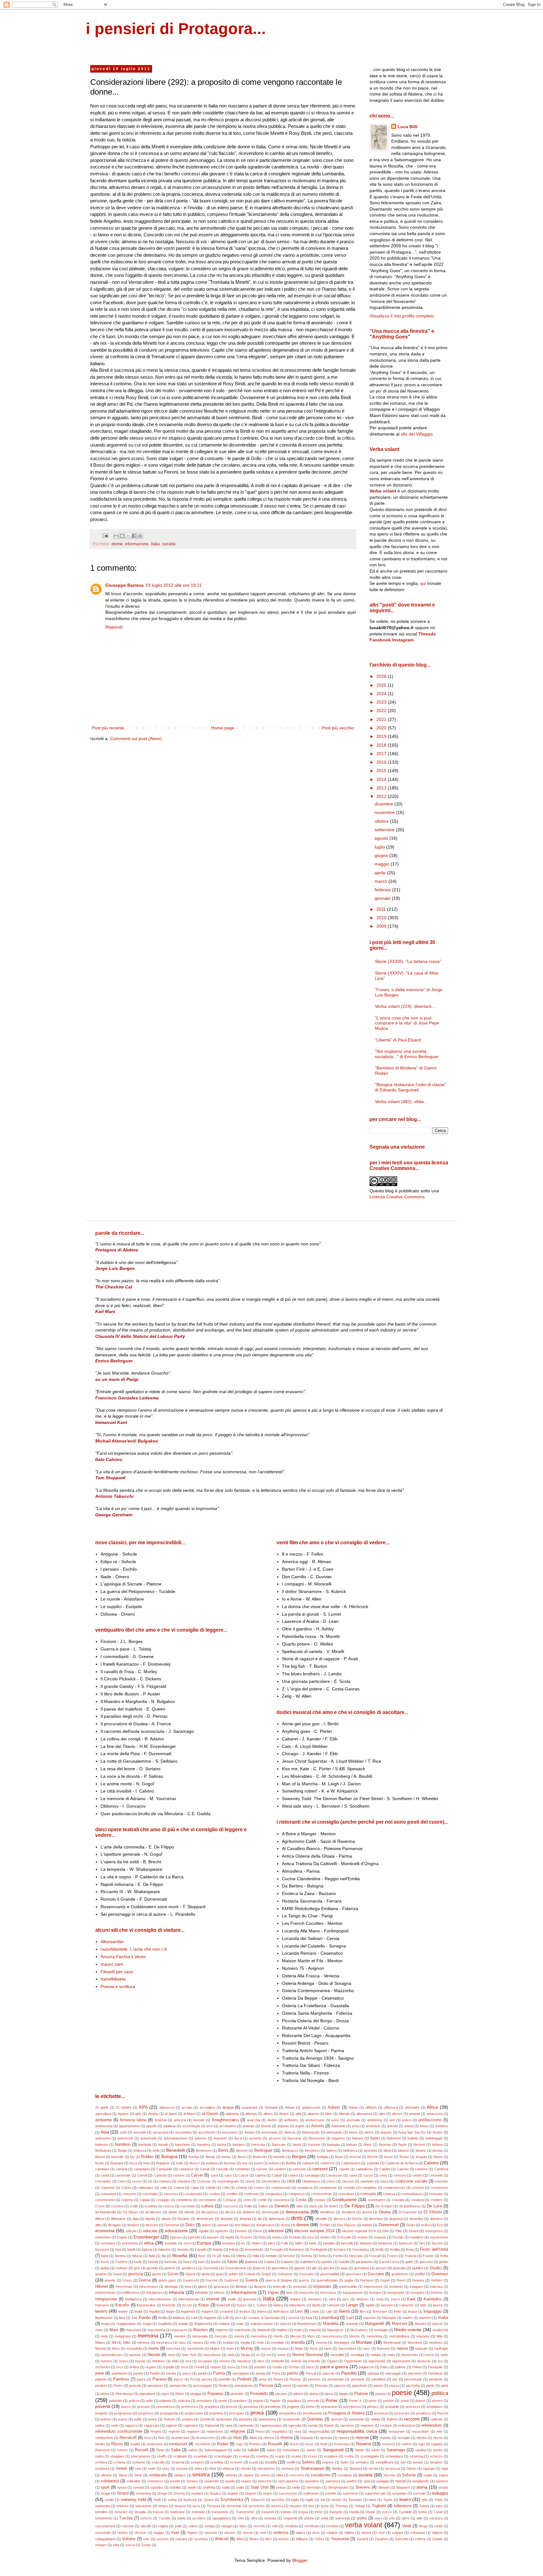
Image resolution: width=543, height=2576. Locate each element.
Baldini (375, 2138)
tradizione (177, 2512)
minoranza (164, 2343)
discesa (339, 2219)
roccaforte (203, 2444)
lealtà (138, 2311)
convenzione (105, 2200)
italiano (296, 2299)
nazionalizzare (112, 2355)
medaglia (381, 2330)
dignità (150, 2219)
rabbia (375, 2419)
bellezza (140, 2150)
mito (213, 2343)
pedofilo (225, 2379)
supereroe (350, 2493)
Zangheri (382, 2539)
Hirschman (124, 2287)
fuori (201, 2262)
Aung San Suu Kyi (412, 2132)
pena (263, 2379)
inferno (219, 2293)
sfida (212, 2469)
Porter (332, 2400)
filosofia (180, 2255)
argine (300, 2126)
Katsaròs (102, 2305)
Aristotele (338, 2126)
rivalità (135, 2444)
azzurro (275, 2138)
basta (297, 2145)
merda (239, 2336)
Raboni (392, 2419)
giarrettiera (280, 2268)
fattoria (147, 2249)
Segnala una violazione (397, 1147)
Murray (247, 2348)
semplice (362, 2462)
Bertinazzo (290, 2150)
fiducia (137, 2256)
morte (154, 2348)
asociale (140, 2132)
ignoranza (221, 2287)
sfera (198, 2469)
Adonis (334, 2107)
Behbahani (103, 2150)
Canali (205, 2169)
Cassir (244, 2175)
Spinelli (400, 2481)
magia (147, 2324)
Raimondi (212, 2425)
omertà (296, 2361)
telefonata (103, 2506)
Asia (105, 2132)
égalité (204, 2231)
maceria (369, 2318)
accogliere (207, 2107)
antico (406, 2120)
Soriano (192, 2481)
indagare (416, 2287)
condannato (193, 2194)
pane (100, 2373)
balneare (102, 2145)
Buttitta (291, 2163)
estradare (108, 2243)
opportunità (377, 2361)
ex (243, 2243)
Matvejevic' (336, 2330)
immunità (300, 2287)
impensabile (348, 2287)
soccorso (297, 2475)
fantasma (385, 2243)
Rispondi (114, 627)
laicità (316, 2305)
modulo (228, 2343)
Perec (118, 2386)
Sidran (411, 2469)
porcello (313, 2401)
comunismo (439, 2188)
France (393, 2256)
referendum (432, 2425)
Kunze (241, 2305)
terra (196, 2506)
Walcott (222, 2539)
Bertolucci (312, 2150)
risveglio (404, 2438)
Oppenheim (353, 2361)
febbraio (383, 890)
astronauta (269, 2132)
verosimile (103, 2533)
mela (104, 2336)
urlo (392, 2518)
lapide (370, 2305)
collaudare (145, 2188)
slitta (280, 2475)
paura (141, 2379)
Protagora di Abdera (346, 2413)
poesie (402, 2393)
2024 (382, 694)
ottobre (382, 821)
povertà (103, 2406)
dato (300, 2206)
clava (384, 2181)
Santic (359, 2450)
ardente (248, 2126)
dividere (133, 2225)
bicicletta (370, 2150)
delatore (249, 2212)
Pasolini (349, 2373)
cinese (250, 2181)
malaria (224, 2324)
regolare (193, 2431)
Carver (197, 2175)
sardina (421, 2450)
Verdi (406, 2526)
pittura (298, 2394)
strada (443, 2487)
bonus (226, 2157)
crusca (168, 2206)
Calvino (431, 2163)
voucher (162, 2539)
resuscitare (420, 2431)
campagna (142, 2169)
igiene (202, 2287)
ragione (171, 2425)
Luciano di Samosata (264, 2318)
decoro (230, 2212)
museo (266, 2348)
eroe (310, 2237)
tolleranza (403, 2506)
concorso (171, 2194)
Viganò (192, 2533)
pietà (444, 2386)
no (258, 2355)
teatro (405, 2499)
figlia (152, 2256)
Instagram (403, 640)
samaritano (291, 2450)
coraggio (163, 2200)
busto (258, 2163)
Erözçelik (344, 2237)
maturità (315, 2330)
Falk (285, 2243)
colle (163, 2188)
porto (373, 2401)
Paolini (155, 2373)
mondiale (277, 2343)
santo (375, 2450)
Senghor (436, 2462)
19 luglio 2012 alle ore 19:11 (174, 585)
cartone (179, 2175)
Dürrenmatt (389, 2225)
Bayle (402, 2145)
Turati (438, 2512)
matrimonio (242, 2330)
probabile (392, 2407)
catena (260, 2175)
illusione (260, 2287)
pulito (138, 2419)
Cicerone (204, 2181)
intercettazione (160, 2299)
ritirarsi (422, 2438)
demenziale (270, 2212)
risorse (362, 2437)
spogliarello (420, 2481)
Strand (123, 2493)
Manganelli (375, 2324)
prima (310, 2407)
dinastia (245, 2219)
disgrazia (396, 2219)
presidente (273, 2407)
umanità (270, 2518)
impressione (373, 2287)
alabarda (232, 2114)
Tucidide (405, 2512)
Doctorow (172, 2225)
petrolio (303, 2386)
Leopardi (226, 2311)
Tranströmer (245, 2512)
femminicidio (254, 2249)
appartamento (129, 2126)
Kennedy (169, 2305)
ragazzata (152, 2425)
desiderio (348, 2212)
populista (294, 2401)
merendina (259, 2336)
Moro (116, 2348)
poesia (380, 2394)
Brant (339, 2157)
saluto (271, 2450)
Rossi (294, 2444)
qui (423, 583)
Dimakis (183, 2219)
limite (398, 2311)
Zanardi (362, 2539)
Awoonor (220, 2138)
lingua (413, 2311)
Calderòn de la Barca (402, 2163)
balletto (413, 2138)
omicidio (314, 2361)
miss (182, 2343)
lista (122, 2318)
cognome (108, 2188)
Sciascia (178, 2462)
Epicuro (176, 2237)
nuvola (140, 2361)
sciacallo (158, 2462)
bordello (279, 2157)
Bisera (100, 2157)
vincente (211, 2533)
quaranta (245, 2419)
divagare (114, 2225)
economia (105, 2231)
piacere (340, 2386)
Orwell (199, 2367)
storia (422, 2487)
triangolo (336, 2512)
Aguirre (123, 2114)
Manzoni (400, 2324)
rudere (407, 2444)
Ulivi (241, 2518)
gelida (105, 2268)
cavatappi (312, 2175)
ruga (421, 2444)
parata (171, 2373)
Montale (364, 2342)
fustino (216, 2262)
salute (253, 2450)
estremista (130, 2243)
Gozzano (376, 2274)
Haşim (385, 2280)
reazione (367, 2425)
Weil (239, 2539)
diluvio (166, 2219)
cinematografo (228, 2181)
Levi (299, 2311)
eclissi (426, 2225)
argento (283, 2126)
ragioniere (191, 2425)
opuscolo (424, 2361)
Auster (437, 2132)
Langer (352, 2305)
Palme (417, 2367)
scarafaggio (223, 2456)
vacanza (436, 2518)
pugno (123, 2419)
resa (298, 2431)
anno (335, 2120)
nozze (429, 2355)
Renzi (260, 2431)
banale (163, 2145)
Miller (127, 2343)
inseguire (418, 2293)
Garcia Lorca (389, 2262)
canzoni (320, 2169)
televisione (143, 2506)
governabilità (330, 2274)
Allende (344, 2114)
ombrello (278, 2361)
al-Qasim (210, 2114)
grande (110, 2280)
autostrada (148, 2138)
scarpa (244, 2456)
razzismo (347, 2425)
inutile (232, 2299)
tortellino (101, 2512)
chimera (165, 2181)
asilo (123, 2132)
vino (263, 2533)
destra (367, 2212)
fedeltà (218, 2249)
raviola (313, 2425)
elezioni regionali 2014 (359, 2231)
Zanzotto (402, 2539)
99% (143, 2107)
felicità (234, 2249)
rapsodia (295, 2425)
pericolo (135, 2386)
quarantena (267, 2419)
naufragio (441, 2348)
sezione (182, 2469)
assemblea (183, 2132)
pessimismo (244, 2386)
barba (222, 2145)
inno (289, 2293)
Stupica (215, 2493)
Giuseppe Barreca (124, 585)
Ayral (238, 2138)
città (291, 2181)
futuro (232, 2262)
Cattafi (277, 2175)
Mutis (299, 2348)
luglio (380, 847)
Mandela (331, 2324)
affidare (371, 2107)
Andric (272, 2120)
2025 (382, 685)
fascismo (102, 2249)
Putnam (170, 2419)
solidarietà (110, 2481)
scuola (271, 2462)
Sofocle (409, 2475)
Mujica (215, 2348)
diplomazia (276, 2219)
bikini (387, 2150)
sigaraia (429, 2469)
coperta (127, 2200)
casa (214, 2175)
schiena (119, 2462)
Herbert (437, 2280)
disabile (321, 2219)
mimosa (143, 2343)
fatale (131, 2249)
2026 (382, 676)
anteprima (375, 2120)
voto (146, 2539)
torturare (121, 2512)
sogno (443, 2475)
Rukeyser (103, 2450)
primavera (329, 2407)
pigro (165, 2394)
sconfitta (217, 2462)
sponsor (442, 2481)
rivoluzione (155, 2444)
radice (100, 2425)
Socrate (389, 2475)
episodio (194, 2237)
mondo (298, 2342)
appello (151, 2126)
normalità (337, 2355)
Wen (268, 2539)
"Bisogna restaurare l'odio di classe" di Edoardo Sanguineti (411, 1087)
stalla (226, 2487)
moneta (321, 2343)
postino (389, 2401)
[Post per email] (105, 536)
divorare (152, 2225)
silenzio (106, 2475)
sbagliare (117, 2456)
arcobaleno (228, 2126)
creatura (417, 2200)
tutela (181, 2518)
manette (352, 2324)
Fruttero (121, 2262)
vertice (122, 2533)
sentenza (102, 2469)
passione (415, 2373)
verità (438, 2526)
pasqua (373, 2373)
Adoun (353, 2107)
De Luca (434, 2206)
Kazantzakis (146, 2305)
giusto (157, 2274)
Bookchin (260, 2157)
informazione (137, 544)
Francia (411, 2256)
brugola (421, 2157)
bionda (437, 2150)
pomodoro (204, 2401)
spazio (246, 2481)
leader (123, 2311)
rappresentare (271, 2425)
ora (440, 2361)
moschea (173, 2348)
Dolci (190, 2225)
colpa (195, 2188)
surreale (419, 2493)
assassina (161, 2132)
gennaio (383, 898)
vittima (349, 2533)
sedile (291, 2462)
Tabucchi (258, 2500)
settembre (385, 830)
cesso (137, 2181)
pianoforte (359, 2386)
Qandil (205, 2419)
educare (150, 2231)
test (311, 2506)
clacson (348, 2181)
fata (118, 2249)
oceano (225, 2361)
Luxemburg (329, 2318)
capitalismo (364, 2169)
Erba (262, 2237)
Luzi (350, 2318)
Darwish (282, 2206)
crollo (134, 2206)
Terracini (213, 2506)
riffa (224, 2438)
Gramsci (440, 2274)
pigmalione (147, 2394)
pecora (207, 2379)
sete (138, 2469)
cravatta (398, 2200)
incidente (396, 2287)
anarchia (254, 2120)
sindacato (158, 2475)
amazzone (435, 2114)
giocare (329, 2268)
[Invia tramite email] (116, 536)
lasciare (387, 2305)
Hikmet (102, 2287)
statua (281, 2487)
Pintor (180, 2394)
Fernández (361, 2249)
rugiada (437, 2444)
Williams (302, 2539)
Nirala (245, 2355)
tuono (422, 2512)
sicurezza (392, 2469)
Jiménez (362, 2299)
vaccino (128, 2526)
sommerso (155, 2481)
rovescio (388, 2444)
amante (414, 2114)
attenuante (334, 2132)
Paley (384, 2367)
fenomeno (297, 2249)
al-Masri (189, 2114)
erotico (325, 2237)
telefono (123, 2506)
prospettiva (288, 2413)
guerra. (304, 2280)
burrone (230, 2163)
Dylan (410, 2225)
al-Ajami (171, 2114)
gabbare (251, 2262)
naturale (421, 2348)
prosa (257, 2413)
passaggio (393, 2373)
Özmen (294, 2367)
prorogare (237, 2413)
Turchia (126, 2518)
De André (331, 2206)
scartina (262, 2456)
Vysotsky (201, 2539)
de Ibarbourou (410, 2206)
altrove (397, 2114)
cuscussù (230, 2206)
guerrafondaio (327, 2280)
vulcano (181, 2539)
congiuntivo (274, 2194)
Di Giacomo (408, 2212)
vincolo (248, 2533)
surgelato (399, 2493)
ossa (231, 2367)
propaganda (169, 2413)
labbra (278, 2305)
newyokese (212, 2355)
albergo (251, 2114)
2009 (382, 926)
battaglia (333, 2145)
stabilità (175, 2487)
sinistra (201, 2475)
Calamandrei (351, 2163)
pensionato (336, 2379)
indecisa (436, 2287)
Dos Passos (346, 2225)
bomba (194, 2157)
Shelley (337, 2469)
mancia (285, 2324)
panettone (119, 2373)
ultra (254, 2518)
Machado (389, 2318)
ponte (223, 2401)
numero (106, 2361)
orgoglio (168, 2367)
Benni (223, 2150)
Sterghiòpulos (338, 2487)
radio (115, 2425)
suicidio (331, 2493)
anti (392, 2120)
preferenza (190, 2407)
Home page (223, 728)
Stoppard (403, 2487)
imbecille (280, 2287)
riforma (269, 2438)
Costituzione (344, 2200)
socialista (345, 2475)
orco (120, 2367)
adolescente (311, 2107)
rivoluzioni (178, 2444)
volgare (398, 2533)
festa (410, 2249)
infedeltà (201, 2293)
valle (178, 2526)
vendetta (291, 2526)
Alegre (284, 2114)
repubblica (279, 2431)
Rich (161, 2438)
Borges (299, 2156)
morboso (436, 2343)
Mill (114, 2343)
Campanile (164, 2169)
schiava (101, 2462)
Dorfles (325, 2225)
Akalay (153, 2114)
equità (230, 2237)
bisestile (117, 2157)
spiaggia (382, 2481)
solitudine (133, 2481)
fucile (138, 2262)
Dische (357, 2219)
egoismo (222, 2231)
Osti (244, 2367)
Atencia (290, 2132)
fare (422, 2243)
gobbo (233, 2274)
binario (421, 2150)
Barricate (279, 2145)
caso (228, 2175)
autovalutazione (175, 2138)
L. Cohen (260, 2305)
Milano (100, 2343)
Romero (255, 2444)
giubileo (418, 2268)
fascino (437, 2243)
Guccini (211, 2280)
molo (260, 2343)
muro (230, 2348)
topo (439, 2506)
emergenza (434, 2231)
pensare (314, 2379)
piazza (394, 2386)
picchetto (413, 2386)
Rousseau (342, 2444)
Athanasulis (311, 2132)
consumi (368, 2194)
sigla (445, 2469)
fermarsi (340, 2249)
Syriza (208, 2500)
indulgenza (154, 2293)
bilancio (403, 2150)
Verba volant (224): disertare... (405, 1006)
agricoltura (103, 2114)
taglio (310, 2500)
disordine (416, 2219)
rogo (239, 2444)
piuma (314, 2394)
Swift (157, 2500)
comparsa (305, 2188)
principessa (352, 2407)
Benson (242, 2150)
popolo (258, 2401)
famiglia (329, 2243)
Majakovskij (203, 2324)
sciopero (197, 2462)
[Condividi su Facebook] (134, 536)
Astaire (250, 2132)
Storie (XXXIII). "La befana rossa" (408, 961)
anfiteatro (291, 2120)
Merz (311, 2336)
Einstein (241, 2231)
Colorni (179, 2188)
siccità (373, 2469)
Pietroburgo (124, 2394)
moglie (245, 2343)
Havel (401, 2280)
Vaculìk (146, 2526)
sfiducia (228, 2469)
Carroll (142, 2175)
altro (382, 2114)
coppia (145, 2200)
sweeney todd (133, 2500)
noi (269, 2355)
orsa (184, 2367)
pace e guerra (334, 2367)
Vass (243, 2526)
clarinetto (367, 2181)
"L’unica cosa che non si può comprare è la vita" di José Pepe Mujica (407, 1023)
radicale (436, 2419)
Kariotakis (433, 2299)
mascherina (156, 2330)
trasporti (268, 2512)
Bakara (358, 2138)
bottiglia (323, 2157)
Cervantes (103, 2181)
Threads (427, 634)
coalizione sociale (411, 2181)
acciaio (187, 2107)
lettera (262, 2311)
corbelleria (184, 2200)
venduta (332, 2526)
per (395, 2379)
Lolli (226, 2318)
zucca (130, 2545)
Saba (176, 2450)
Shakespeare (312, 2469)
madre (407, 2318)
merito (278, 2336)
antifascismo (430, 2120)
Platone (361, 2394)
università (342, 2518)
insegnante (396, 2293)
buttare (274, 2163)
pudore (106, 2419)
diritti (297, 2218)
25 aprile (102, 2107)
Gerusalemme (236, 2268)
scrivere (236, 2462)
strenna (179, 2493)
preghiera (212, 2407)
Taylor (388, 2500)
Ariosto (318, 2126)
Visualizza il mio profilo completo (402, 316)
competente (328, 2188)
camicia (121, 2169)
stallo (240, 2487)
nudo (444, 2355)
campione (186, 2169)
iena (188, 2287)
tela (425, 2500)
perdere (101, 2386)
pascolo (329, 2373)
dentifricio (327, 2212)
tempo (163, 2506)
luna (309, 2318)
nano (328, 2348)
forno (323, 2256)
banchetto (183, 2145)
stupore (251, 2493)
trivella (354, 2512)
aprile (381, 873)
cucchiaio (188, 2206)
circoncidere (271, 2181)
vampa (209, 2526)
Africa (432, 2107)
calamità (373, 2163)
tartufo (336, 2500)
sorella (175, 2481)
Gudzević (231, 2280)
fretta (444, 2256)
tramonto (198, 2512)
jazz (346, 2299)
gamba (327, 2262)
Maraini (420, 2324)
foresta (307, 2256)
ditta (98, 2225)
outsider (260, 2367)
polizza (134, 2401)
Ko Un (187, 2305)
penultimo (379, 2379)
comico (259, 2188)
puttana (188, 2419)
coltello (210, 2188)
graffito (420, 2274)
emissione (103, 2237)
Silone (123, 2475)
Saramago (396, 2450)
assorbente (207, 2132)
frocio (105, 2262)
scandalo (200, 2456)
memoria (148, 2336)
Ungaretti (290, 2518)
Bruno (438, 2157)
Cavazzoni (334, 2175)
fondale (271, 2256)
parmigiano (241, 2373)
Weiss (254, 2539)
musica (283, 2348)
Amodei (199, 2120)
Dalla (248, 2206)
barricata (258, 2145)
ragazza (131, 2425)
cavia (353, 2175)
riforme (287, 2438)
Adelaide (271, 2107)
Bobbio (147, 2157)
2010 (382, 918)
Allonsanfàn (112, 1942)
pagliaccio (366, 2367)
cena (383, 2175)
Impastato (322, 2287)
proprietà (216, 2413)
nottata (376, 2355)
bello (156, 2150)
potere (420, 2401)
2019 (382, 736)
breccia (355, 2157)
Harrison (367, 2280)
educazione (176, 2231)
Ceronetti (436, 2175)
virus (316, 2533)
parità (202, 2373)
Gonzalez (307, 2274)
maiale (183, 2324)
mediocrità (440, 2330)
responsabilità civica (357, 2431)
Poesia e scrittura (118, 1986)
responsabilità (319, 2431)
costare (320, 2200)
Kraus (204, 2305)
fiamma (121, 2256)
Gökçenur (285, 2274)
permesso (155, 2386)
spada (230, 2481)
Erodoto (295, 2237)
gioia (344, 2268)
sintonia (231, 2475)
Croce (100, 2206)
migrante (423, 2336)
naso (366, 2348)
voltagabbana (105, 2539)
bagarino (338, 2138)
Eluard (414, 2231)
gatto (409, 2262)
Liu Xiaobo (141, 2318)
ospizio (216, 2367)
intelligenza (133, 2299)
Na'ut (313, 2348)
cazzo (368, 2175)
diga (135, 2219)
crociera (117, 2206)
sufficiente (311, 2493)
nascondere (347, 2348)
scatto (296, 2456)
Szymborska (232, 2500)
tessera (277, 2506)
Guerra (252, 2280)
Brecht (372, 2157)
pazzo (178, 2379)
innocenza (328, 2293)
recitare (386, 2425)
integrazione (106, 2299)
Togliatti (379, 2506)
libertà (344, 2311)
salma (193, 2450)
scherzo (436, 2456)
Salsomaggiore (216, 2450)
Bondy (210, 2157)
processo (413, 2407)
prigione (293, 2407)
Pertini (223, 2386)
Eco (440, 2225)
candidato (242, 2169)
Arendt (266, 2126)
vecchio (259, 2526)
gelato (444, 2262)
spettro (352, 2481)
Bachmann (317, 2138)
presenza (251, 2407)
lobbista (179, 2318)
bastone (314, 2145)
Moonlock (415, 2343)
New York (189, 2355)
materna (222, 2330)
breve (388, 2157)
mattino (282, 2330)
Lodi (194, 2318)
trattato (286, 2512)
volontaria (417, 2533)
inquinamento (353, 2293)
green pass (167, 2280)
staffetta (209, 2487)
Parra (276, 2373)
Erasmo (246, 2237)
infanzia (176, 2292)
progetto (101, 2413)
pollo (149, 2401)
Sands (311, 2450)
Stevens (363, 2487)
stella (296, 2487)
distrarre (436, 2219)
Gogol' (266, 2274)
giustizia (135, 2274)
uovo (378, 2518)
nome (281, 2355)
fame (313, 2243)
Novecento (410, 2355)
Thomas (342, 2506)
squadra (156, 2487)
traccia (158, 2512)
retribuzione (104, 2438)
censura (400, 2175)
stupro (268, 2493)
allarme (313, 2114)
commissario (281, 2188)
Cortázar (230, 2200)
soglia (428, 2475)
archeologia (191, 2126)
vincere (230, 2533)
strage (105, 2493)
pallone (400, 2367)
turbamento (104, 2518)
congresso (297, 2194)
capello (344, 2169)
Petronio (321, 2386)
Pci (192, 2379)
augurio (386, 2132)
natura (402, 2348)
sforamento (266, 2469)
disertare (376, 2219)
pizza (329, 2394)
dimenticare (205, 2219)
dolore (206, 2225)
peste (287, 2386)
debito (173, 2212)
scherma (417, 2456)
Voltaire (129, 2539)
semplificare (385, 2462)
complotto (369, 2188)
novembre (385, 812)
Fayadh (201, 2249)
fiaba (105, 2256)
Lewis (315, 2311)
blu (132, 2157)
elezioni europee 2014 (314, 2231)
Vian (175, 2533)
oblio (175, 2361)
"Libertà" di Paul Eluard (398, 1040)
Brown (404, 2157)
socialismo (321, 2475)
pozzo (126, 2407)
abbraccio (167, 2107)
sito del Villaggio (417, 434)
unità (324, 2518)
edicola (131, 2231)
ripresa (344, 2438)
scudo (254, 2462)
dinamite (227, 2219)
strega (162, 2493)
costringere (377, 2200)
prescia (231, 2407)
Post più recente (108, 728)
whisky (284, 2539)
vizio (381, 2533)
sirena (265, 2475)
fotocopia (356, 2256)
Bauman (385, 2145)
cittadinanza (311, 2181)
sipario (249, 2475)
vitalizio (332, 2533)
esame (362, 2237)
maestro (425, 2318)
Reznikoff (128, 2438)
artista (409, 2126)
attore (353, 2132)
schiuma (138, 2462)
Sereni (121, 2469)
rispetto (385, 2438)
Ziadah (437, 2539)
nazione (135, 2355)
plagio (343, 2394)
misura (198, 2343)
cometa (241, 2188)
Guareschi (191, 2280)
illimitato (241, 2287)
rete (439, 2431)
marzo (381, 881)
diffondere (118, 2219)
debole (189, 2212)
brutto (100, 2163)
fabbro (257, 2243)
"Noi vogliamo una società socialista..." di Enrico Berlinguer (407, 1054)
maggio (383, 864)
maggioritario (126, 2324)
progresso (146, 2413)
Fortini (338, 2256)
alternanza (364, 2114)
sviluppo (440, 2493)
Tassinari (355, 2500)
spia (367, 2481)
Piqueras (215, 2394)
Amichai (161, 2120)
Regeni (156, 2431)
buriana (212, 2163)
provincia (381, 2413)
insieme (437, 2293)
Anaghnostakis (225, 2120)
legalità (154, 2311)
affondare (412, 2107)
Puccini (443, 2413)
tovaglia (140, 2512)
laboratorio (297, 2305)
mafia (443, 2318)
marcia (437, 2324)
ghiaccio (259, 2268)
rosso (309, 2444)
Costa (301, 2200)
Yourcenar (340, 2539)
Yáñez (319, 2539)
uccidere (199, 2518)
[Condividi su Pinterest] (140, 536)
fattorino (165, 2249)
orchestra (103, 2367)
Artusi (424, 2126)
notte (391, 2355)
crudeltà (151, 2206)
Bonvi (242, 2157)
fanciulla (347, 2243)
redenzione (407, 2425)
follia (256, 2256)
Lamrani (333, 2305)
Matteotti (264, 2330)
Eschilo (398, 2237)
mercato (221, 2336)
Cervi (122, 2181)
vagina (163, 2526)
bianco (332, 2150)
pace (310, 2367)
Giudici (436, 2268)
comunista (108, 2194)
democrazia (297, 2212)
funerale (170, 2262)
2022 (382, 711)
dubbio (367, 2225)
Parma (219, 2373)
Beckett (419, 2145)
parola (261, 2373)
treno (318, 2512)
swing (172, 2500)
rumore (122, 2450)
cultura (207, 2206)
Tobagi (360, 2506)
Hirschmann (148, 2287)
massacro (179, 2330)
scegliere (331, 2456)
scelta (349, 2456)
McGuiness (359, 2330)
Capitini (385, 2169)
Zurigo (146, 2545)
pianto (378, 2386)
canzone (299, 2169)
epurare (213, 2237)
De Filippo (354, 2206)
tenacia (180, 2506)
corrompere (207, 2200)
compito (349, 2188)
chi (150, 2181)
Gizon (173, 2274)
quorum (337, 2419)
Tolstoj (424, 2506)
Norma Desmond (307, 2355)
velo (275, 2526)
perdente (436, 2379)
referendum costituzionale (119, 2431)
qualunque (224, 2419)
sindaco (180, 2475)
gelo (137, 2268)
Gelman (122, 2268)
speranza (333, 2481)
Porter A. (355, 2401)
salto (237, 2450)
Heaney (418, 2280)
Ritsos (117, 2444)
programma (123, 2413)
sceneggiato (370, 2456)
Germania (211, 2268)
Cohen (126, 2188)
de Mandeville (106, 2212)
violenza (281, 2533)
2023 (382, 702)
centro (417, 2175)
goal (219, 2274)
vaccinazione (105, 2526)
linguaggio (433, 2311)
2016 (382, 762)
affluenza (391, 2107)
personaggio (202, 2386)
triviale (370, 2512)
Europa (204, 2243)
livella (162, 2318)
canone (262, 2169)
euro (187, 2243)
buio (146, 2163)
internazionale (189, 2299)
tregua (303, 2512)
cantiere (280, 2169)
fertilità (395, 2249)
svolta (109, 2500)
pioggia (196, 2394)
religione (238, 2431)
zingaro (101, 2545)
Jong (380, 2299)
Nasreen (383, 2348)
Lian (329, 2311)
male (240, 2324)
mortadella (134, 2348)
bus (245, 2163)
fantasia (366, 2243)
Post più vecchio (338, 728)
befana (437, 2145)
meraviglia (200, 2336)
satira (99, 2456)
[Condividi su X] (128, 536)
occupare (205, 2361)
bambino (123, 2145)
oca (188, 2361)
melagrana (123, 2336)
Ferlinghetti (319, 2249)
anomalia (353, 2120)
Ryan (160, 2450)
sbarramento (140, 2456)
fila (164, 2256)
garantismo (364, 2262)
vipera (300, 2533)
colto (226, 2188)
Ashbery (442, 2126)
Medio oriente (408, 2330)
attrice (369, 2132)
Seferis (308, 2462)
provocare (402, 2413)
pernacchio (178, 2386)
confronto (251, 2194)
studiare (197, 2493)
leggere (207, 2311)
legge (170, 2311)
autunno (201, 2138)
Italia (155, 544)
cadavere (327, 2163)
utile (419, 2518)
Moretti (100, 2348)
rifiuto (253, 2438)
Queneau (315, 2419)
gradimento (400, 2274)
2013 (382, 788)
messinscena (332, 2336)
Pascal (311, 2373)
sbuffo (162, 2456)
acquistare (250, 2107)
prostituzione (312, 2413)
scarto (280, 2456)
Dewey (385, 2212)
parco (187, 2373)
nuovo (124, 2361)
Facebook (380, 640)
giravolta (399, 2268)
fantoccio (406, 2243)
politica (440, 2393)
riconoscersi (205, 2438)
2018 (382, 745)
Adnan (290, 2107)
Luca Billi (408, 127)
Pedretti (244, 2379)
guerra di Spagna (279, 2280)
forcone (289, 2256)
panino (138, 2373)
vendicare (312, 2526)
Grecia (145, 2280)
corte (247, 2200)
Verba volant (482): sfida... (401, 1101)
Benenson (204, 2150)
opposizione (401, 2361)
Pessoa (266, 2386)
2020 (382, 728)
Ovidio (277, 2367)
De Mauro (131, 2212)
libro (363, 2311)
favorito (183, 2249)
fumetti (153, 2262)
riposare (326, 2438)
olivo (261, 2361)
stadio (192, 2487)
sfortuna (288, 2469)
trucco (387, 2512)
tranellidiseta (113, 1979)
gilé (314, 2268)
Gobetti (250, 2274)
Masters (201, 2330)
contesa (389, 2194)
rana (229, 2425)
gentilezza (189, 2268)
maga (105, 2324)
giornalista (362, 2268)
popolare (240, 2401)
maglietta (165, 2324)
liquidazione (104, 2318)
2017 (382, 754)
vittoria (366, 2533)
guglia (349, 2280)
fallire (299, 2243)
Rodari (223, 2444)
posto (405, 2401)
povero (437, 2401)
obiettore (158, 2361)
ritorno (438, 2438)
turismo (146, 2518)
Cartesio (160, 2175)
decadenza (210, 2212)
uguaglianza (222, 2518)
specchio (265, 2481)
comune (418, 2188)
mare (99, 2330)
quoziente (357, 2419)
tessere (296, 2506)
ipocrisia (250, 2299)
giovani (381, 2268)
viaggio (159, 2533)
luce (238, 2318)
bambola (145, 2145)
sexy (166, 2469)
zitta (116, 2545)
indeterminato (105, 2293)
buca (133, 2163)
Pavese (159, 2379)
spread (139, 2487)
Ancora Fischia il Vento (123, 1957)
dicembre (384, 804)
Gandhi (344, 2262)
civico (331, 2181)
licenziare (380, 2311)
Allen (329, 2114)
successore (288, 2493)
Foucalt (375, 2256)
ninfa (231, 2355)
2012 (382, 796)
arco (210, 2126)
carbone (421, 2169)
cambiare (102, 2169)
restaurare (397, 2431)
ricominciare (180, 2438)
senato (418, 2462)
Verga (423, 2526)
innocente (307, 2293)
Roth (324, 2444)
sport (105, 2487)
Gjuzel (190, 2274)
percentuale (413, 2379)
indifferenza (131, 2293)
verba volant (364, 2525)
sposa (122, 2487)
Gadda (269, 2262)
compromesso (394, 2188)
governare (354, 2274)
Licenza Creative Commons (397, 1197)
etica (149, 2243)
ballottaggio (434, 2138)
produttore (435, 2407)
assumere (230, 2132)
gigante (300, 2268)
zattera (420, 2539)
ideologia (171, 2287)
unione (309, 2518)
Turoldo (165, 2518)
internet (213, 2299)
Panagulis (435, 2367)
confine (214, 2194)
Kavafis (122, 2305)
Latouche (406, 2305)
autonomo (103, 2138)
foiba (226, 2256)
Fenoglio (276, 2249)
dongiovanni (265, 2225)
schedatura (394, 2456)
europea (228, 2243)
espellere (417, 2237)
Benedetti (176, 2150)
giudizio (101, 2274)
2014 (382, 779)
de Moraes (154, 2212)
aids (138, 2114)
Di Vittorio (433, 2212)
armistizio (373, 2126)
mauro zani (112, 1964)
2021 (382, 719)
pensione (358, 2379)
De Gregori (384, 2206)
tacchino (278, 2500)
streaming (143, 2493)
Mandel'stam (307, 2324)
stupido (233, 2493)
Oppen (332, 2361)
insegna (375, 2293)
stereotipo (314, 2487)
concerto (129, 2194)
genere (170, 2268)
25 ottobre (124, 2107)
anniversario (315, 2120)
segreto (328, 2462)
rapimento (246, 2425)
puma (153, 2419)
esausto (380, 2237)
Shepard (356, 2469)
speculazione (288, 2481)
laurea (438, 2305)
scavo (312, 2456)
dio (260, 2219)
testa (325, 2506)
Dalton (263, 2206)
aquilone (169, 2126)
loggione (210, 2318)
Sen (403, 2462)
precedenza (166, 2407)
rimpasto (307, 2438)
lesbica (245, 2311)
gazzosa (426, 2262)
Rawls (329, 2425)
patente (101, 2379)
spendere (312, 2481)
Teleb (438, 2500)
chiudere (184, 2181)
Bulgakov (163, 2163)
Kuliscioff (223, 2305)
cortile (262, 2200)
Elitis (399, 2231)
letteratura (281, 2311)
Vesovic (140, 2533)
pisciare (281, 2394)
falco (271, 2243)
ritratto (100, 2444)
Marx (114, 2330)
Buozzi (195, 2163)
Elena (258, 2231)
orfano (134, 2367)
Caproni (403, 2169)
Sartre (438, 2450)
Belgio (122, 2150)
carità (105, 2175)
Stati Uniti (259, 2487)
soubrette (211, 2481)
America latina (133, 2120)
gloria (206, 2274)
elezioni (276, 2231)
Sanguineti (333, 2450)
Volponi (437, 2533)
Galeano (287, 2262)
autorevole (125, 2138)
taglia (295, 2500)
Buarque (117, 2163)
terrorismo (256, 2506)
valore (193, 2526)
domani (223, 2225)
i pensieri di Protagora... (176, 29)
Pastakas (436, 2373)
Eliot (386, 2231)
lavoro (101, 2311)
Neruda (154, 2355)
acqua (228, 2107)
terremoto (234, 2506)
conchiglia (150, 2194)
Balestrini (394, 2138)
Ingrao (273, 2293)
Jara (332, 2299)
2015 (382, 771)
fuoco (187, 2262)
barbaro (239, 2145)
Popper (275, 2401)
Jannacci (315, 2299)
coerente (441, 2181)
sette (152, 2469)
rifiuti (237, 2438)
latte (423, 2305)
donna (285, 2225)
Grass (127, 2280)
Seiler (345, 2462)
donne (117, 544)
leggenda (188, 2311)
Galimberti (307, 2262)
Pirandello (259, 2394)
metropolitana (399, 2336)
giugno (382, 855)
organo (151, 2367)
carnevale (123, 2175)
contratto (436, 2194)
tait (323, 2500)
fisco (202, 2256)
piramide (237, 2394)
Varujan (227, 2526)
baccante (295, 2138)
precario (144, 2407)
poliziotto (116, 2401)
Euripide (171, 2243)
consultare (346, 2194)
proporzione (194, 2413)
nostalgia (357, 2355)
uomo (362, 2518)
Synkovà (190, 2500)
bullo (180, 2163)
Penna (278, 2379)
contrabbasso (412, 2194)
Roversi (364, 2444)
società (169, 544)
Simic (138, 2475)
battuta (351, 2145)
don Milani (242, 2225)
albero (268, 2114)
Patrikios (121, 2379)
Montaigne (342, 2343)
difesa (100, 2219)
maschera (133, 2330)
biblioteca (350, 2150)
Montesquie (392, 2343)
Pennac (296, 2379)
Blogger (300, 2560)
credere (436, 2200)
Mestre (354, 2336)
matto (298, 2330)
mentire (180, 2336)
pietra (105, 2394)
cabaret (308, 2163)
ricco (148, 2438)
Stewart (384, 2487)
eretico (277, 2237)
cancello (222, 2169)
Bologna (169, 2156)
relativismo (215, 2431)
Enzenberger (146, 2237)
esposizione (439, 2237)
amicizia (180, 2120)
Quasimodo (291, 2419)
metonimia (374, 2336)
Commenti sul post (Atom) (136, 739)
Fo (214, 2256)
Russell (142, 2450)
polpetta (165, 2401)
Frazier (428, 2256)
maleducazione (262, 2324)
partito (293, 2373)
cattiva (293, 2175)
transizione (220, 2512)
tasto (372, 2500)
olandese (244, 2361)
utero (406, 2518)
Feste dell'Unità (434, 2249)
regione (174, 2431)
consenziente (321, 2194)
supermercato (375, 2493)
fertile (380, 2249)
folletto (241, 2256)
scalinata (180, 2456)
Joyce (395, 2299)
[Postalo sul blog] (122, 536)
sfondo (246, 2469)
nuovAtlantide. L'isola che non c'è (134, 1949)
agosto (382, 838)
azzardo (255, 2138)
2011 (382, 909)
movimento (195, 2348)
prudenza (423, 2413)
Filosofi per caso (117, 1972)
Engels (122, 2237)
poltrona (184, 2401)
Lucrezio (293, 2318)
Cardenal (441, 2169)
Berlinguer (263, 2150)
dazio (313, 2206)
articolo (392, 2126)
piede (430, 2386)
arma (356, 2126)
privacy (373, 2407)
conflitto (232, 2194)
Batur (368, 2145)
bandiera (204, 2145)
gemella (152, 2268)
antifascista (104, 2126)
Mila (439, 2336)
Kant (411, 2299)
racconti (412, 2419)
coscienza (281, 2200)
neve (172, 2355)
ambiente (104, 2120)
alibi (298, 2114)
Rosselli (275, 2444)
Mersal (295, 2336)
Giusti (117, 2274)
